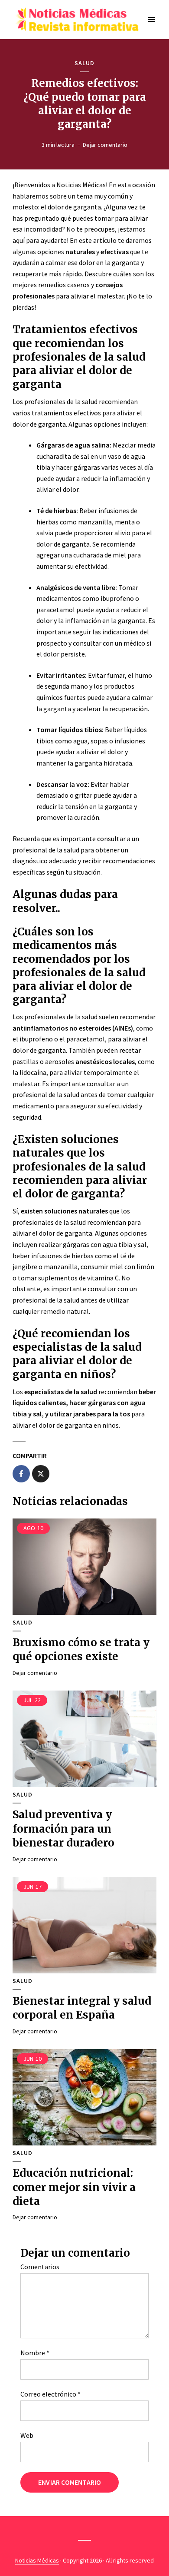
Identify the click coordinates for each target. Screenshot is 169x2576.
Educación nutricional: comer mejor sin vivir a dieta (74, 2187)
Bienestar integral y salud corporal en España (82, 2008)
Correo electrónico (50, 2394)
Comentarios (40, 2267)
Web (27, 2435)
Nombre (35, 2353)
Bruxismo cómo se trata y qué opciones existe (81, 1649)
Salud (84, 63)
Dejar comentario (105, 145)
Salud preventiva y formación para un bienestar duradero (63, 1829)
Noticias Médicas (37, 2560)
